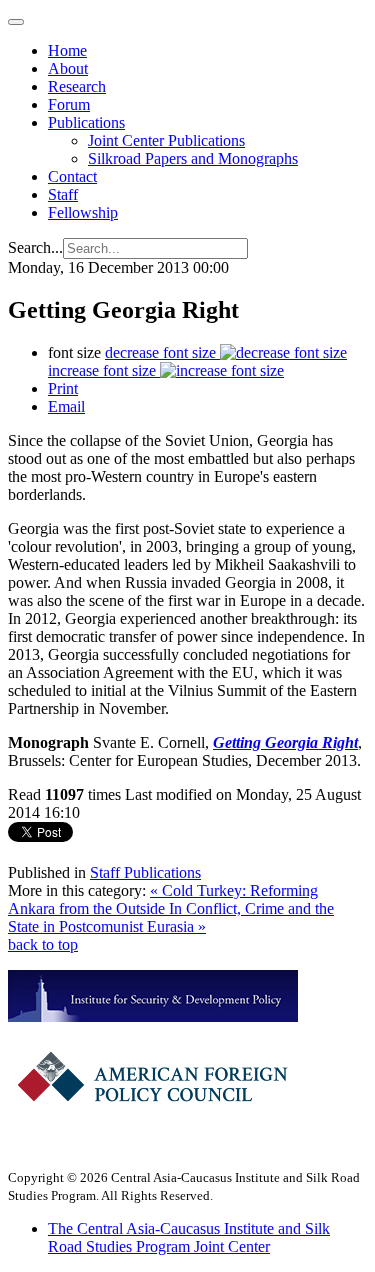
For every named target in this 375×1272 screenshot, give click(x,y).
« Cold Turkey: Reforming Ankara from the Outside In (163, 899)
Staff (63, 194)
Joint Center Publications (166, 140)
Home (67, 50)
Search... (35, 247)
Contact (72, 176)
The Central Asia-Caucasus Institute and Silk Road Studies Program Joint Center (189, 1237)
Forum (69, 104)
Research (77, 86)
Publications (86, 122)
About (68, 68)
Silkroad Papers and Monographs (193, 158)
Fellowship (83, 212)
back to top (43, 944)
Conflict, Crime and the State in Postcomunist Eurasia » (171, 917)
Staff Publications (145, 872)
